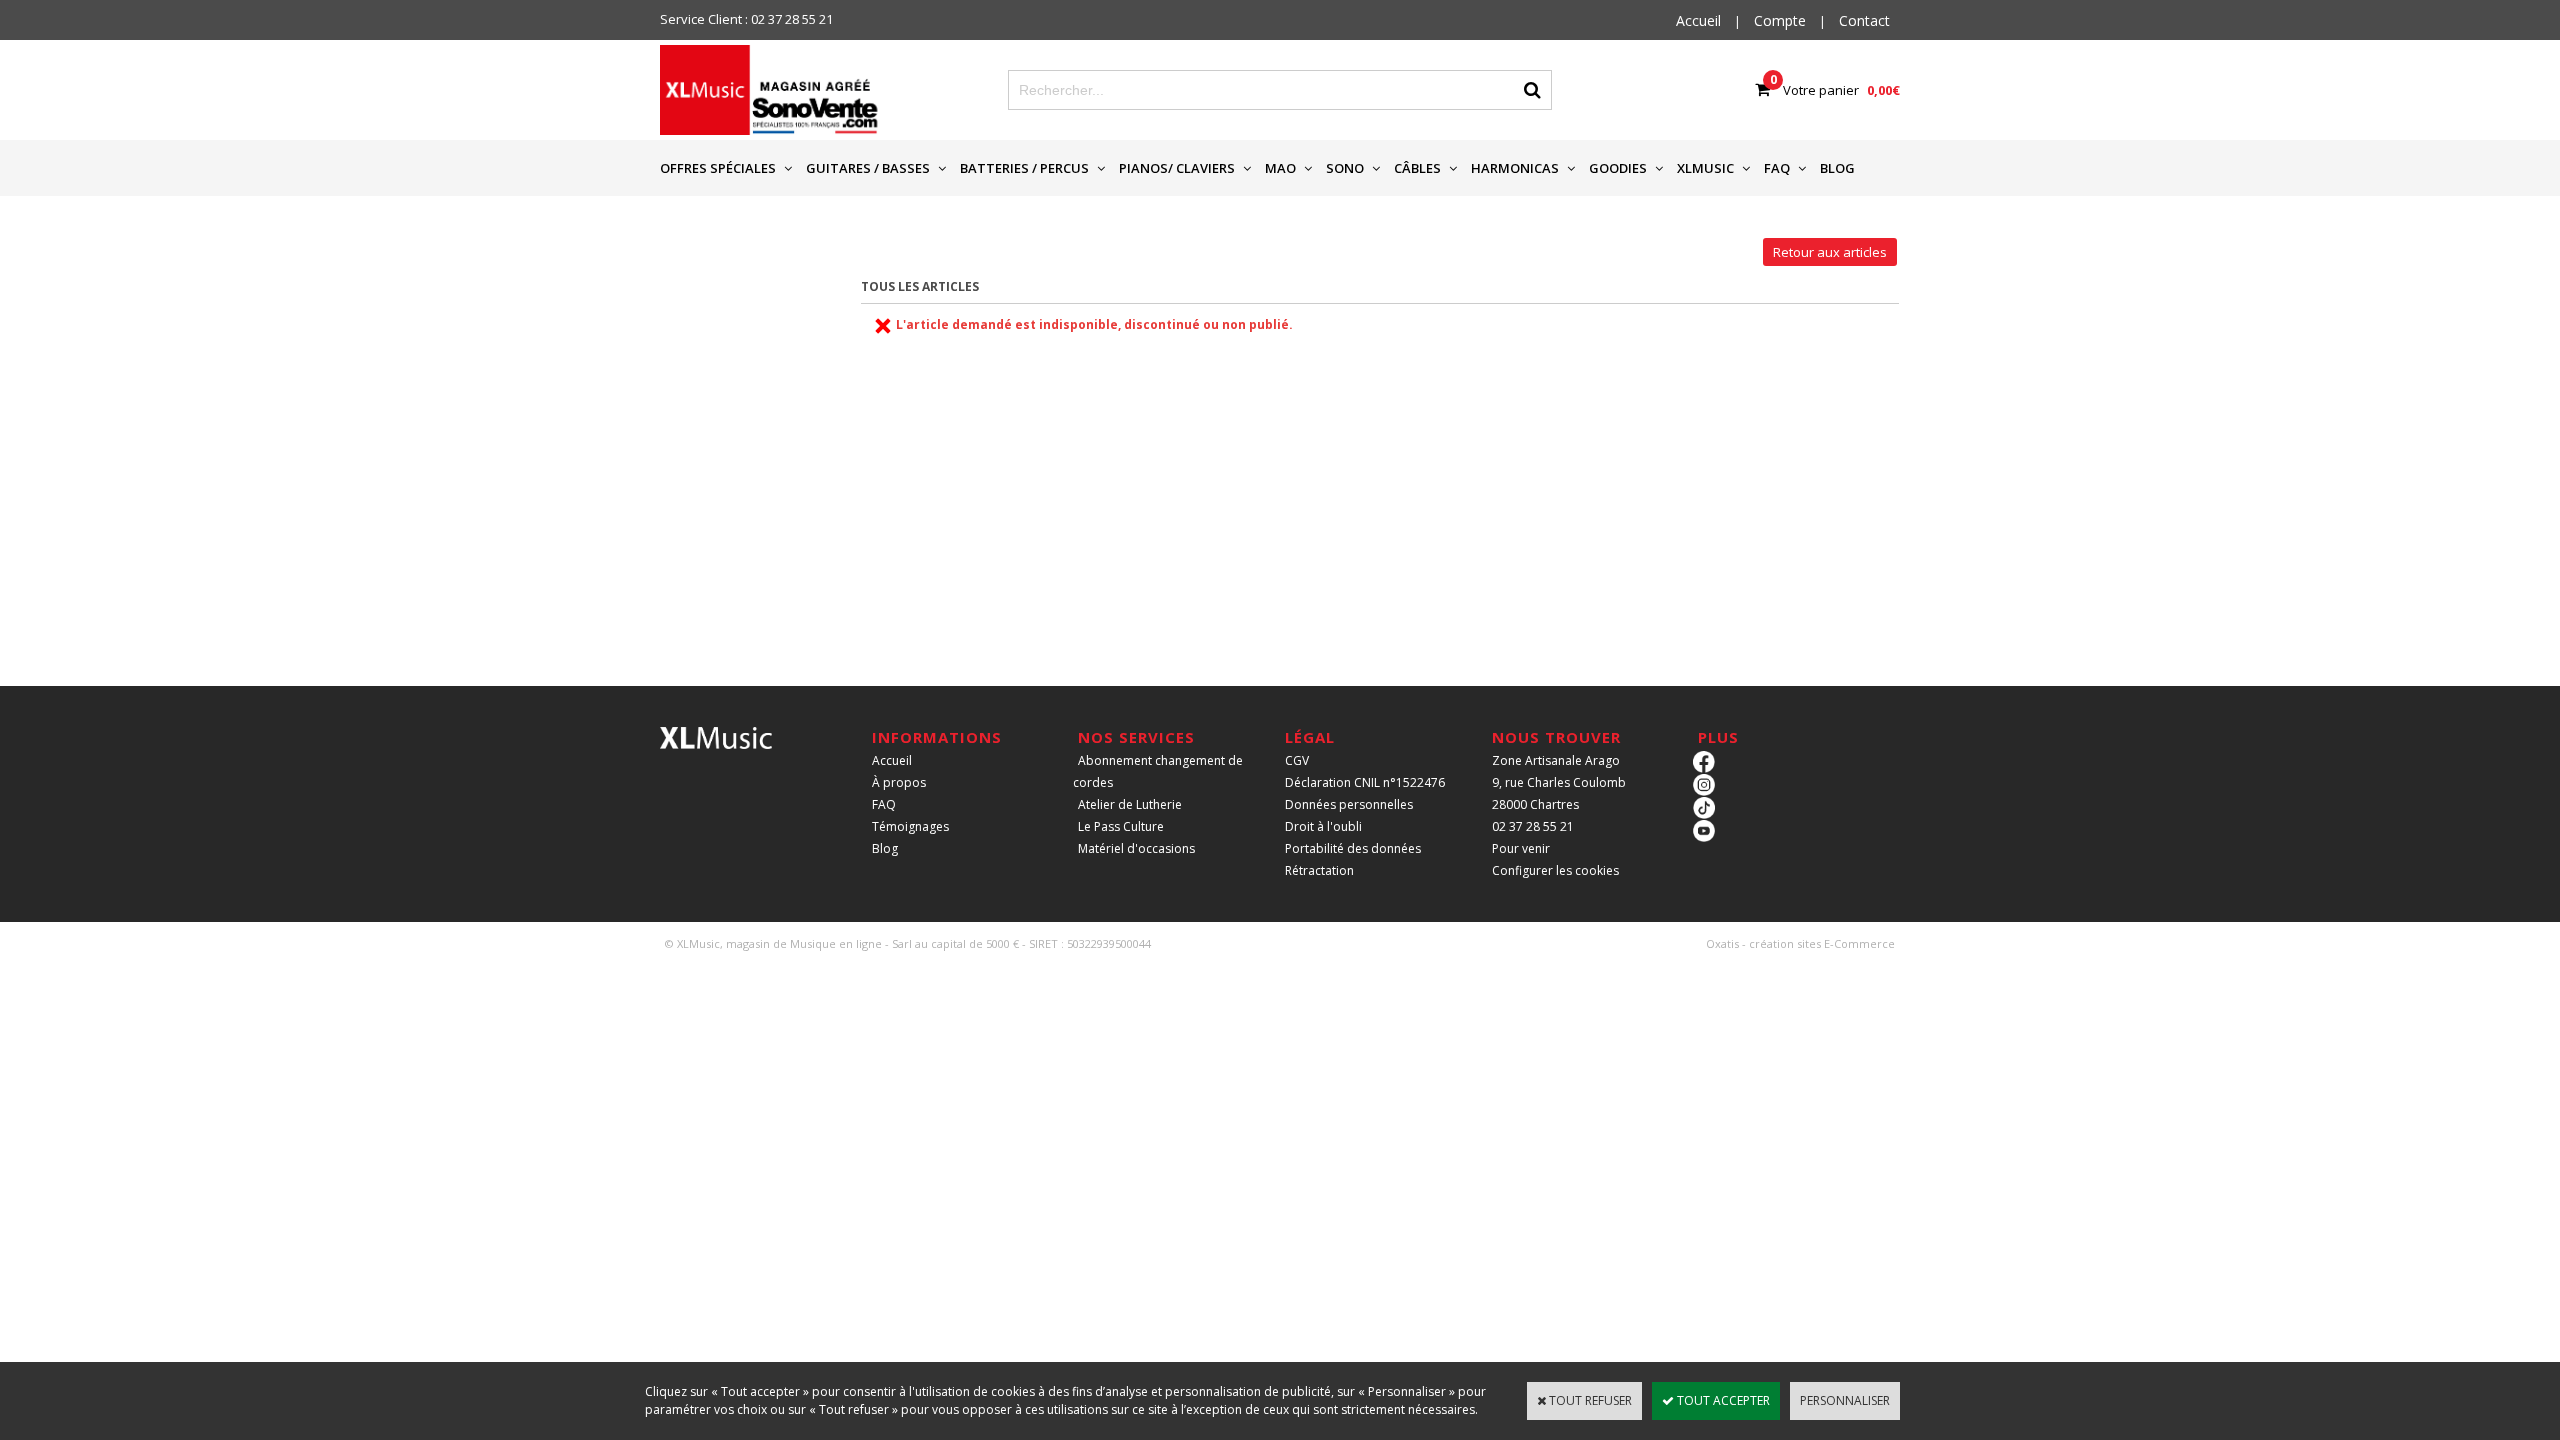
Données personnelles (1349, 804)
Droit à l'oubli (1323, 826)
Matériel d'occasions (1136, 848)
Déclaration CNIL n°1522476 (1365, 782)
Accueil (892, 760)
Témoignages (910, 826)
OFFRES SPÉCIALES (718, 168)
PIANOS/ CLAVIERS (1177, 168)
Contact (1864, 20)
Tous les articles (920, 286)
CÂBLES (1417, 168)
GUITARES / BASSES (868, 168)
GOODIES (1618, 168)
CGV (1297, 760)
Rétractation (1319, 870)
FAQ (1777, 168)
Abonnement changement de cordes (1158, 771)
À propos (899, 782)
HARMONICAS (1515, 168)
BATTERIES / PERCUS (1024, 168)
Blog (885, 848)
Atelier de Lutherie (1130, 804)
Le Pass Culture (1121, 826)
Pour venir (1521, 848)
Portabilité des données (1353, 848)
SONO (1345, 168)
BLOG (1837, 168)
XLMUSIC (1705, 168)
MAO (1280, 168)
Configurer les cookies (1555, 870)
